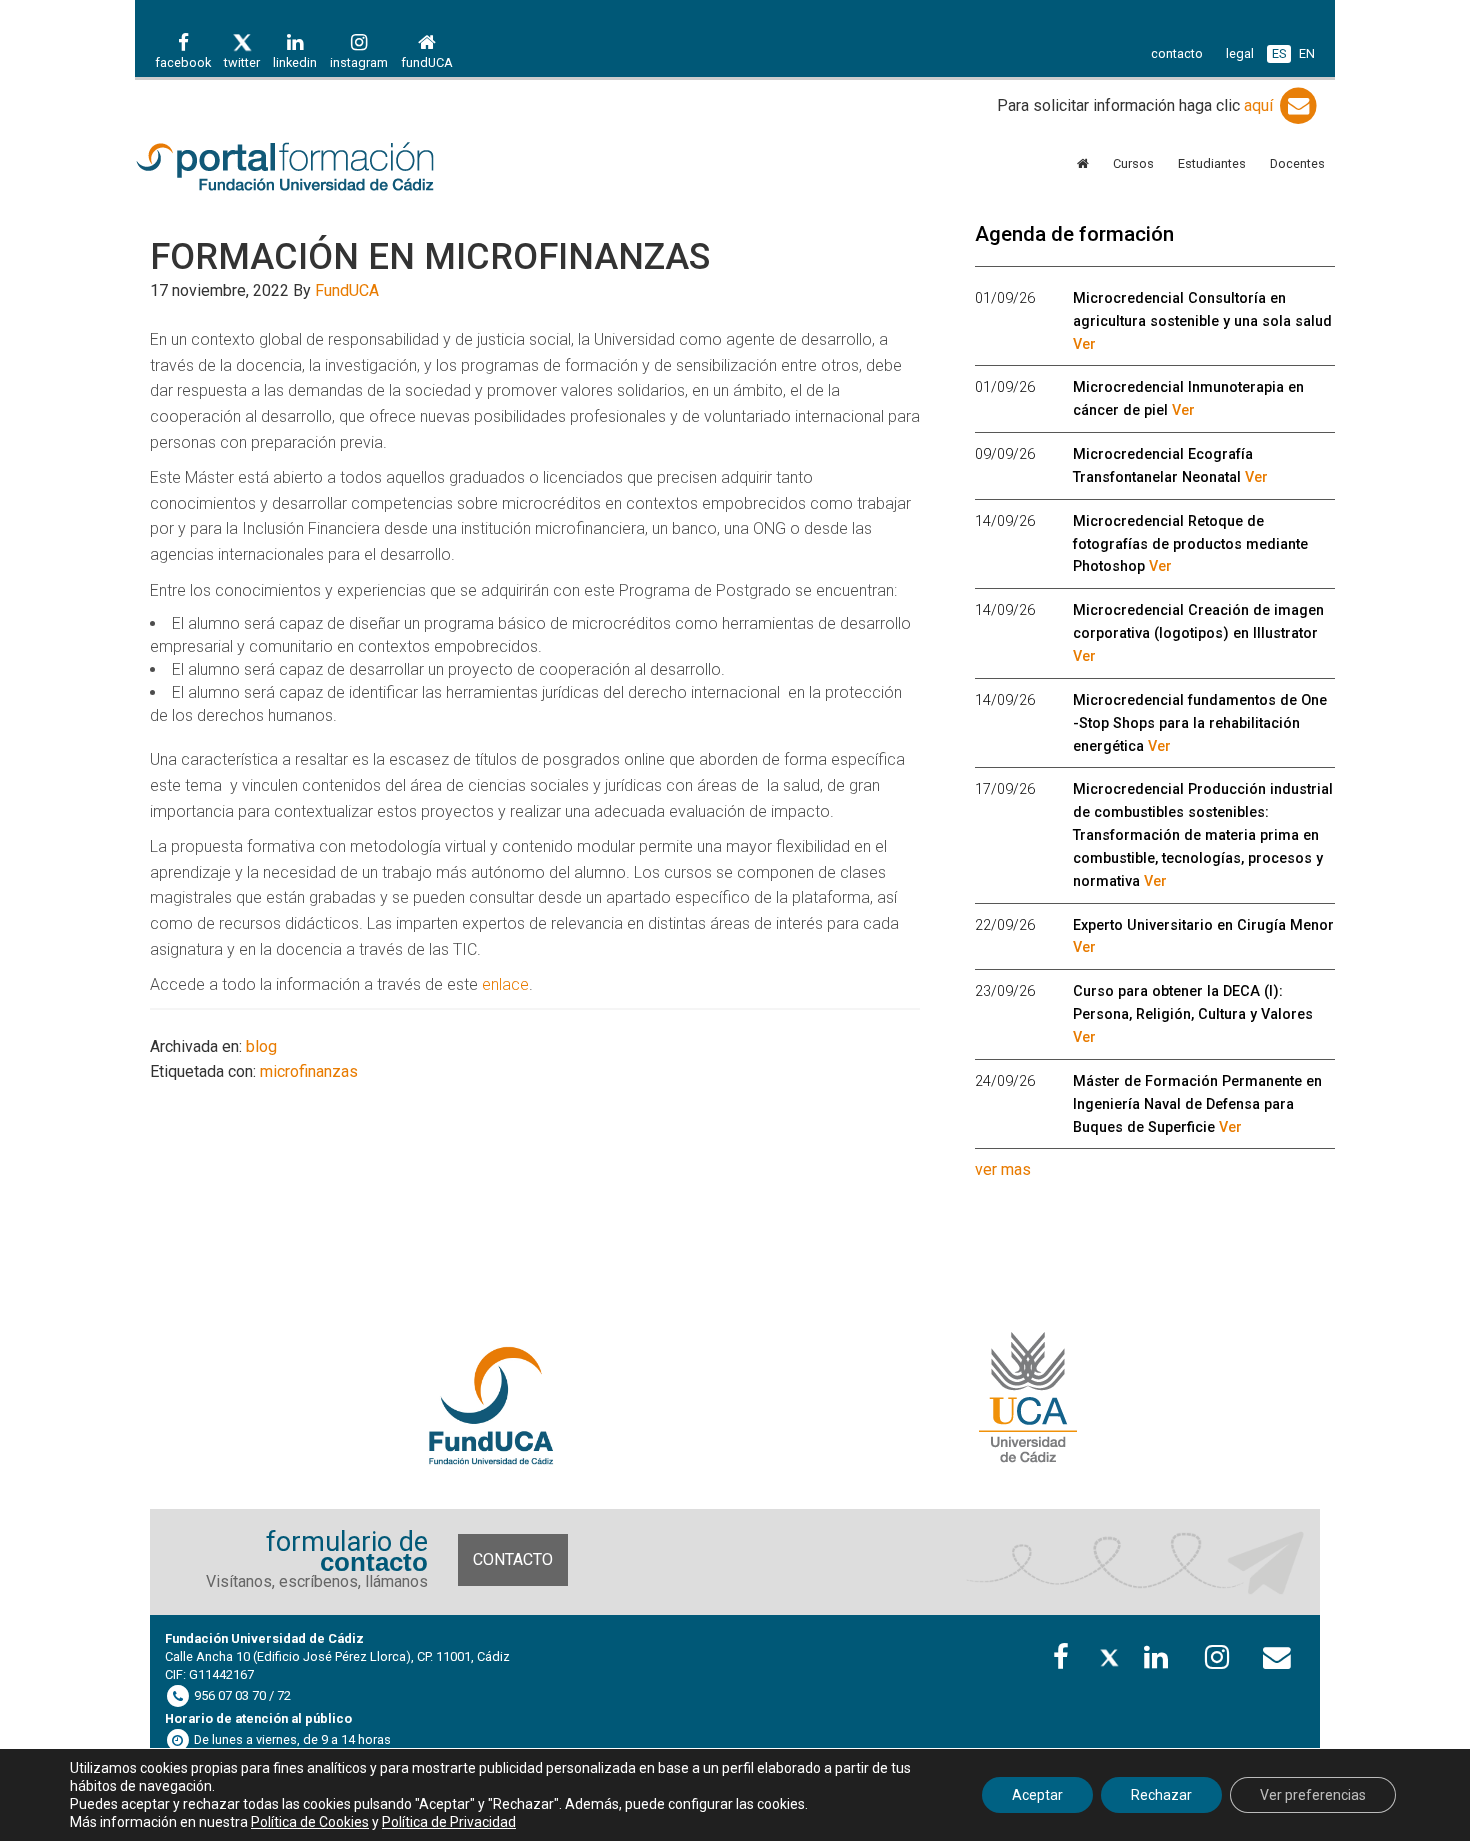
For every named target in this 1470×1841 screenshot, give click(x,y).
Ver (1084, 344)
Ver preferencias (1313, 1795)
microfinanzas (309, 1071)
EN (1307, 53)
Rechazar (1161, 1795)
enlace (505, 984)
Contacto (513, 1559)
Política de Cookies (310, 1822)
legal (1240, 53)
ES (1279, 53)
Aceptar (1037, 1795)
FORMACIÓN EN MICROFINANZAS (430, 257)
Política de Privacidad (449, 1822)
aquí (1260, 105)
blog (261, 1046)
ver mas (1003, 1169)
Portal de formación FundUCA (315, 168)
